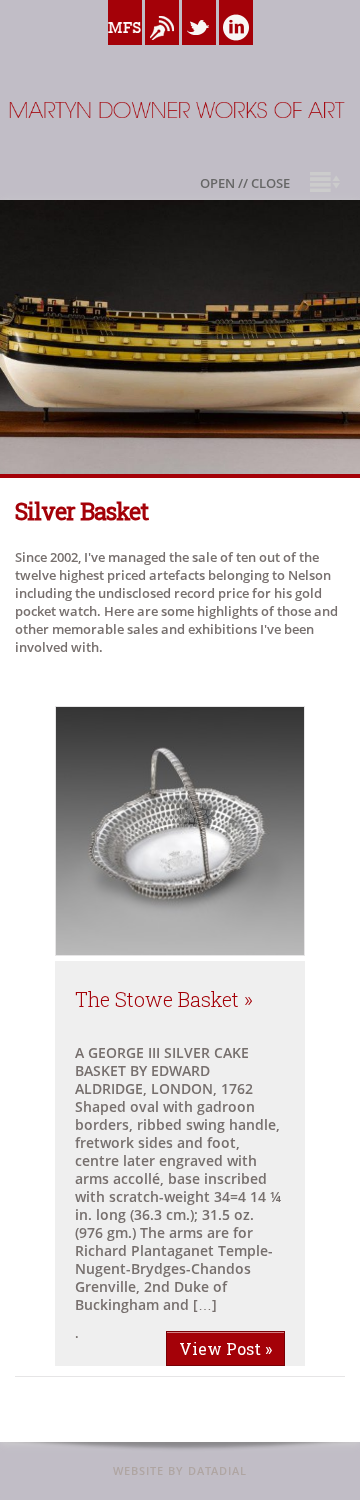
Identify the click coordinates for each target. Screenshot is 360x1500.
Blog (162, 50)
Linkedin (236, 50)
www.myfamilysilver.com (125, 50)
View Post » (225, 1348)
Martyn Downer (49, 159)
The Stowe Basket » (164, 999)
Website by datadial (180, 1470)
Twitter (199, 50)
